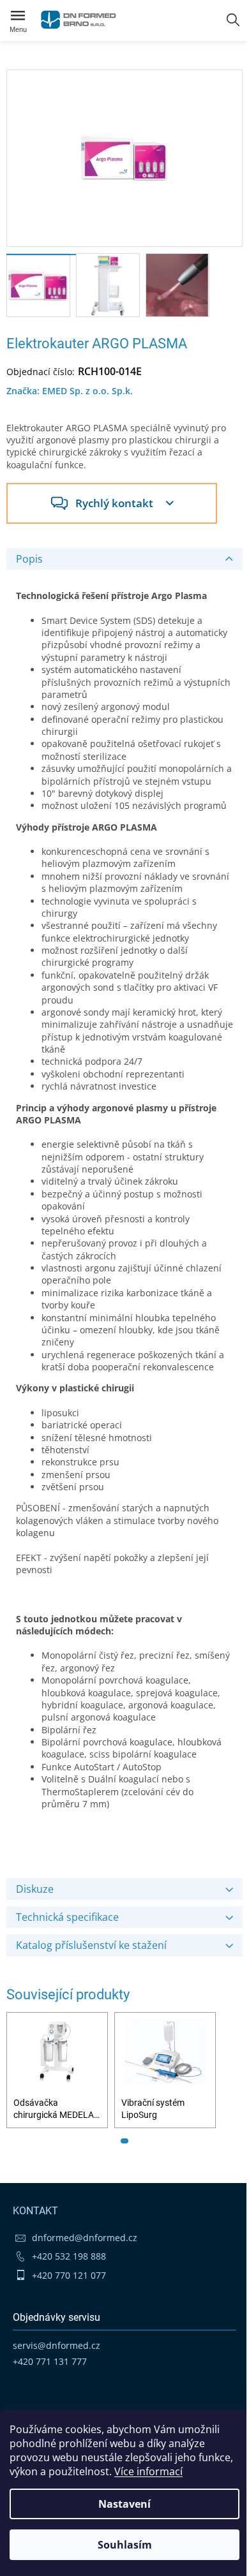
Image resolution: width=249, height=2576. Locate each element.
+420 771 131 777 (50, 2361)
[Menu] (18, 18)
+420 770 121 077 (69, 2275)
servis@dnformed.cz (57, 2345)
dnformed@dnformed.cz (85, 2238)
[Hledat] (233, 20)
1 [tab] (124, 2141)
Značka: (70, 391)
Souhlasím (125, 2545)
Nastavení (124, 2504)
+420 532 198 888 (69, 2256)
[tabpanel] (57, 2070)
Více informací (148, 2471)
